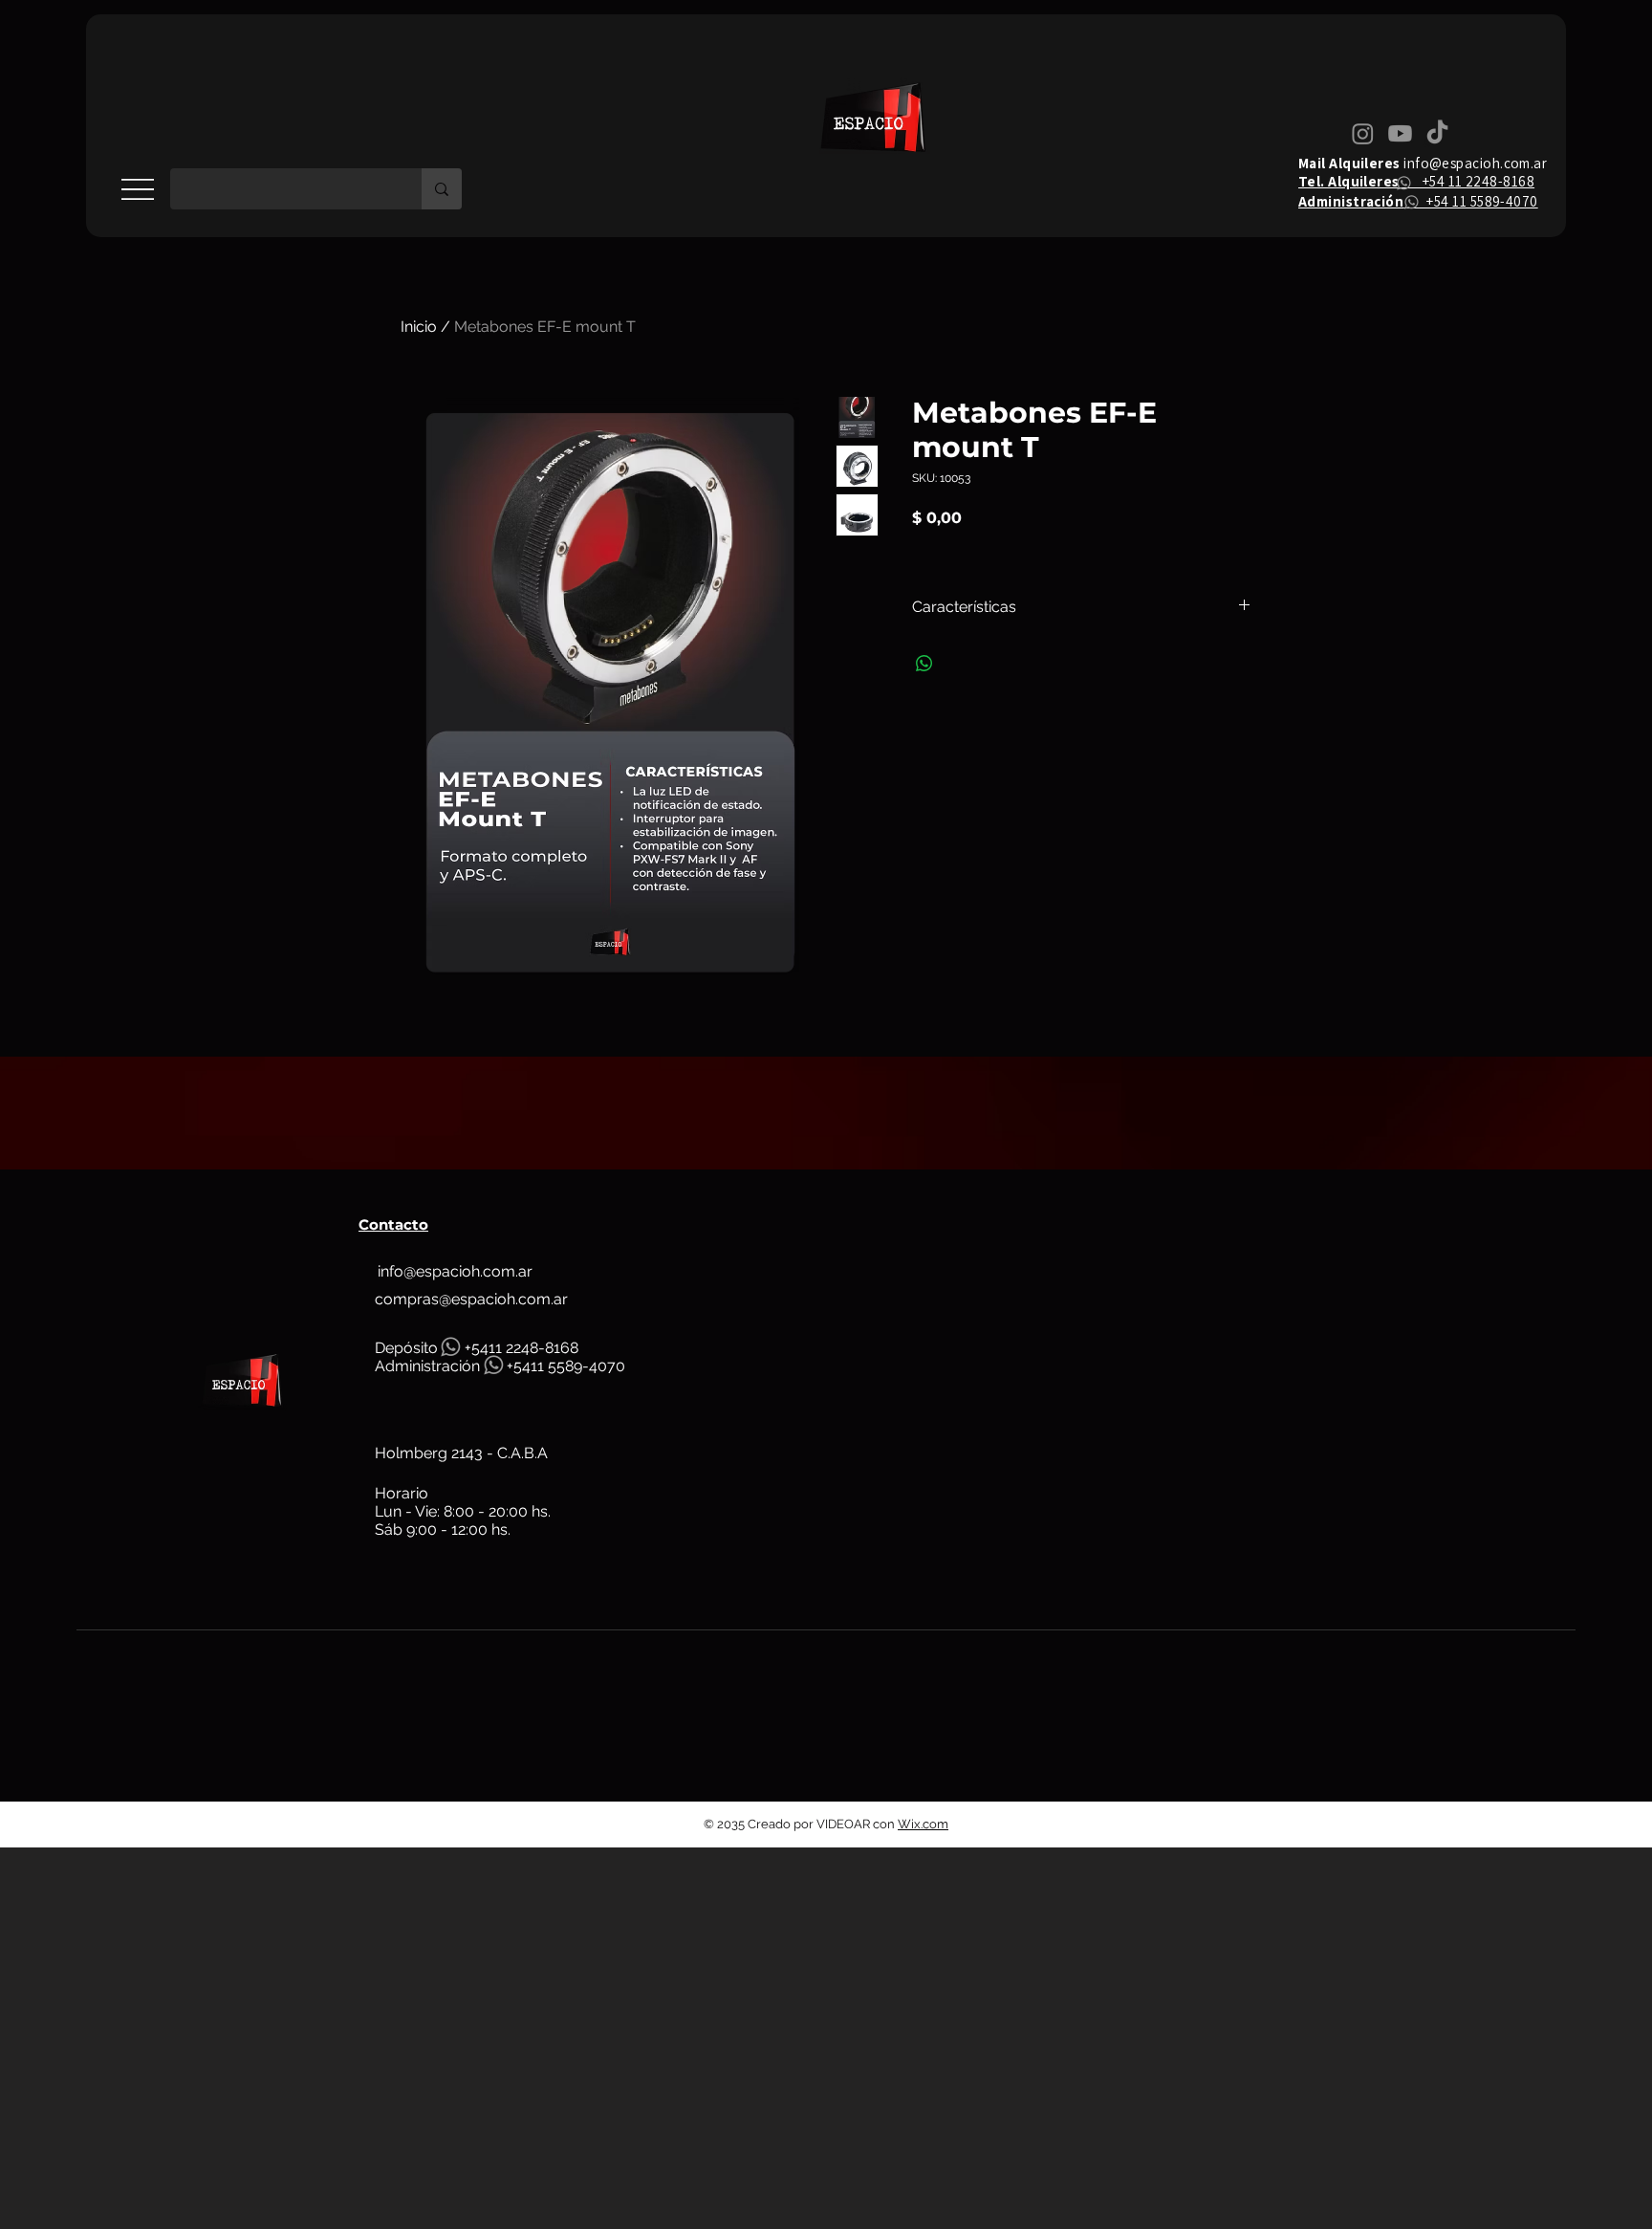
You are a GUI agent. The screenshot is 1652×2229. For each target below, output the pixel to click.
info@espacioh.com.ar (1475, 163)
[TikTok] (1437, 133)
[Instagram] (1363, 133)
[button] (138, 189)
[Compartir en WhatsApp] (924, 664)
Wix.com (923, 1824)
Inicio (419, 327)
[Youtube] (1400, 133)
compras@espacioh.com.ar (471, 1299)
